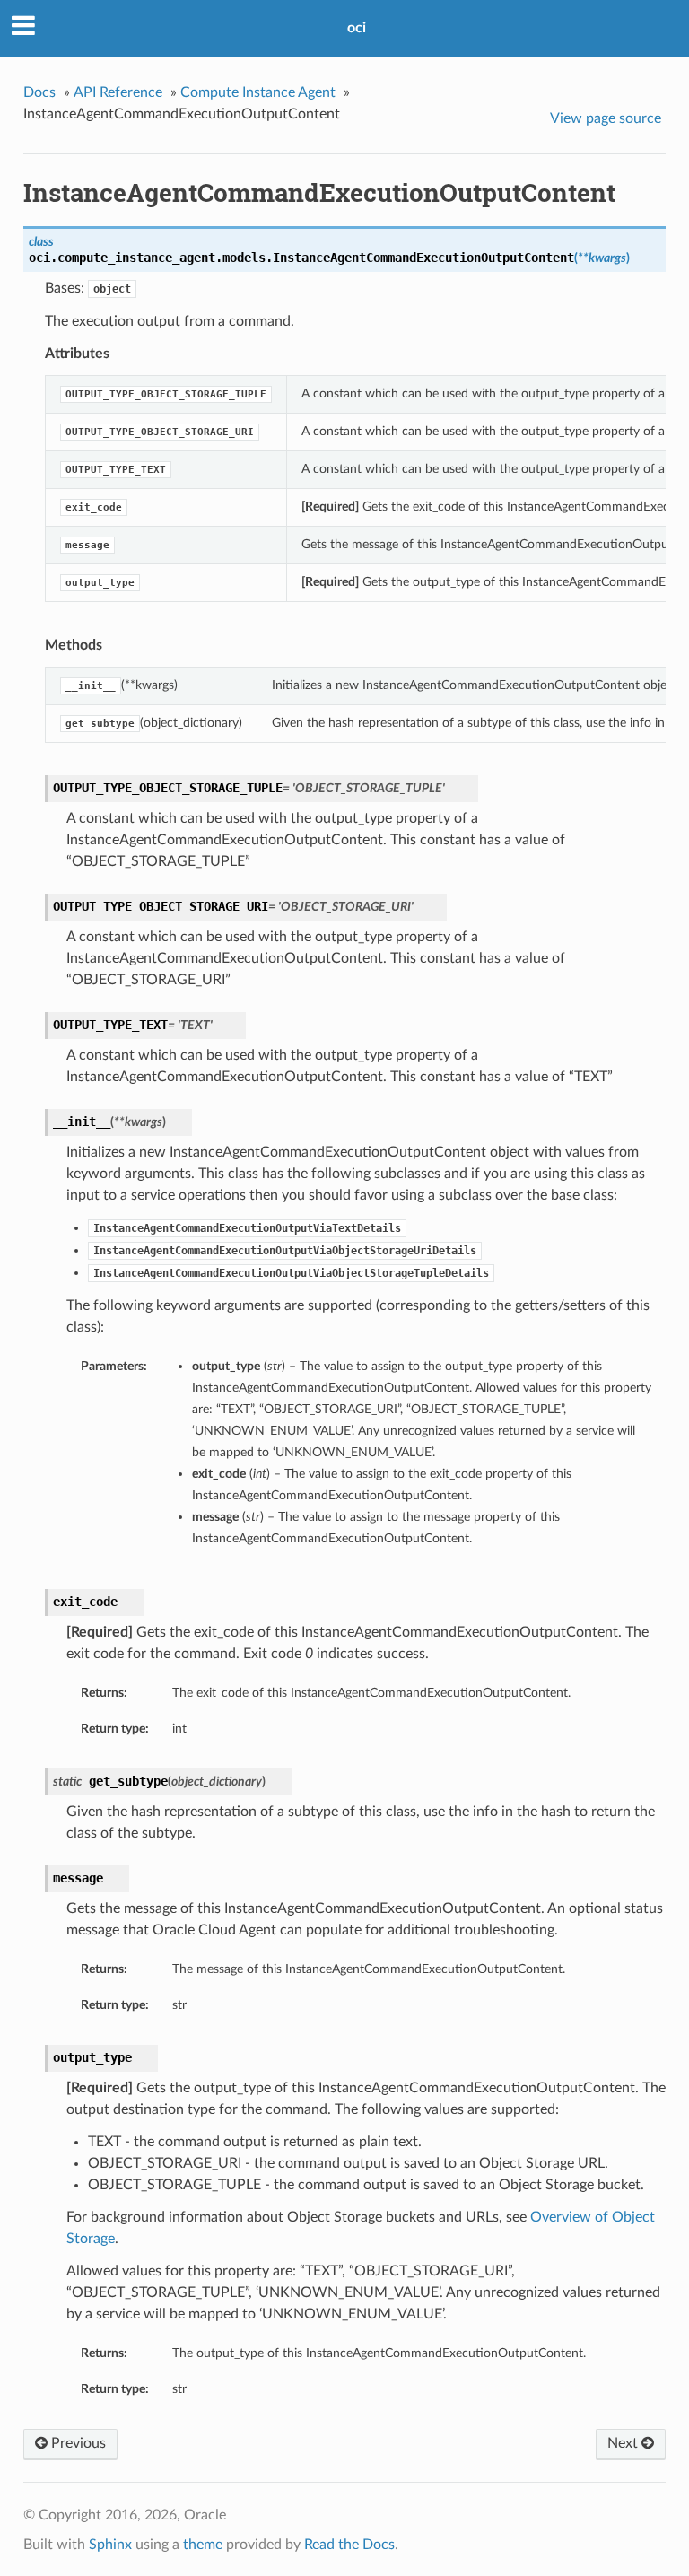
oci (357, 28)
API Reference (118, 92)
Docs (39, 92)
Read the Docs (349, 2545)
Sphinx (110, 2545)
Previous (77, 2443)
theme (203, 2545)
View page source (606, 118)
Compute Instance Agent (258, 92)
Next (624, 2443)
